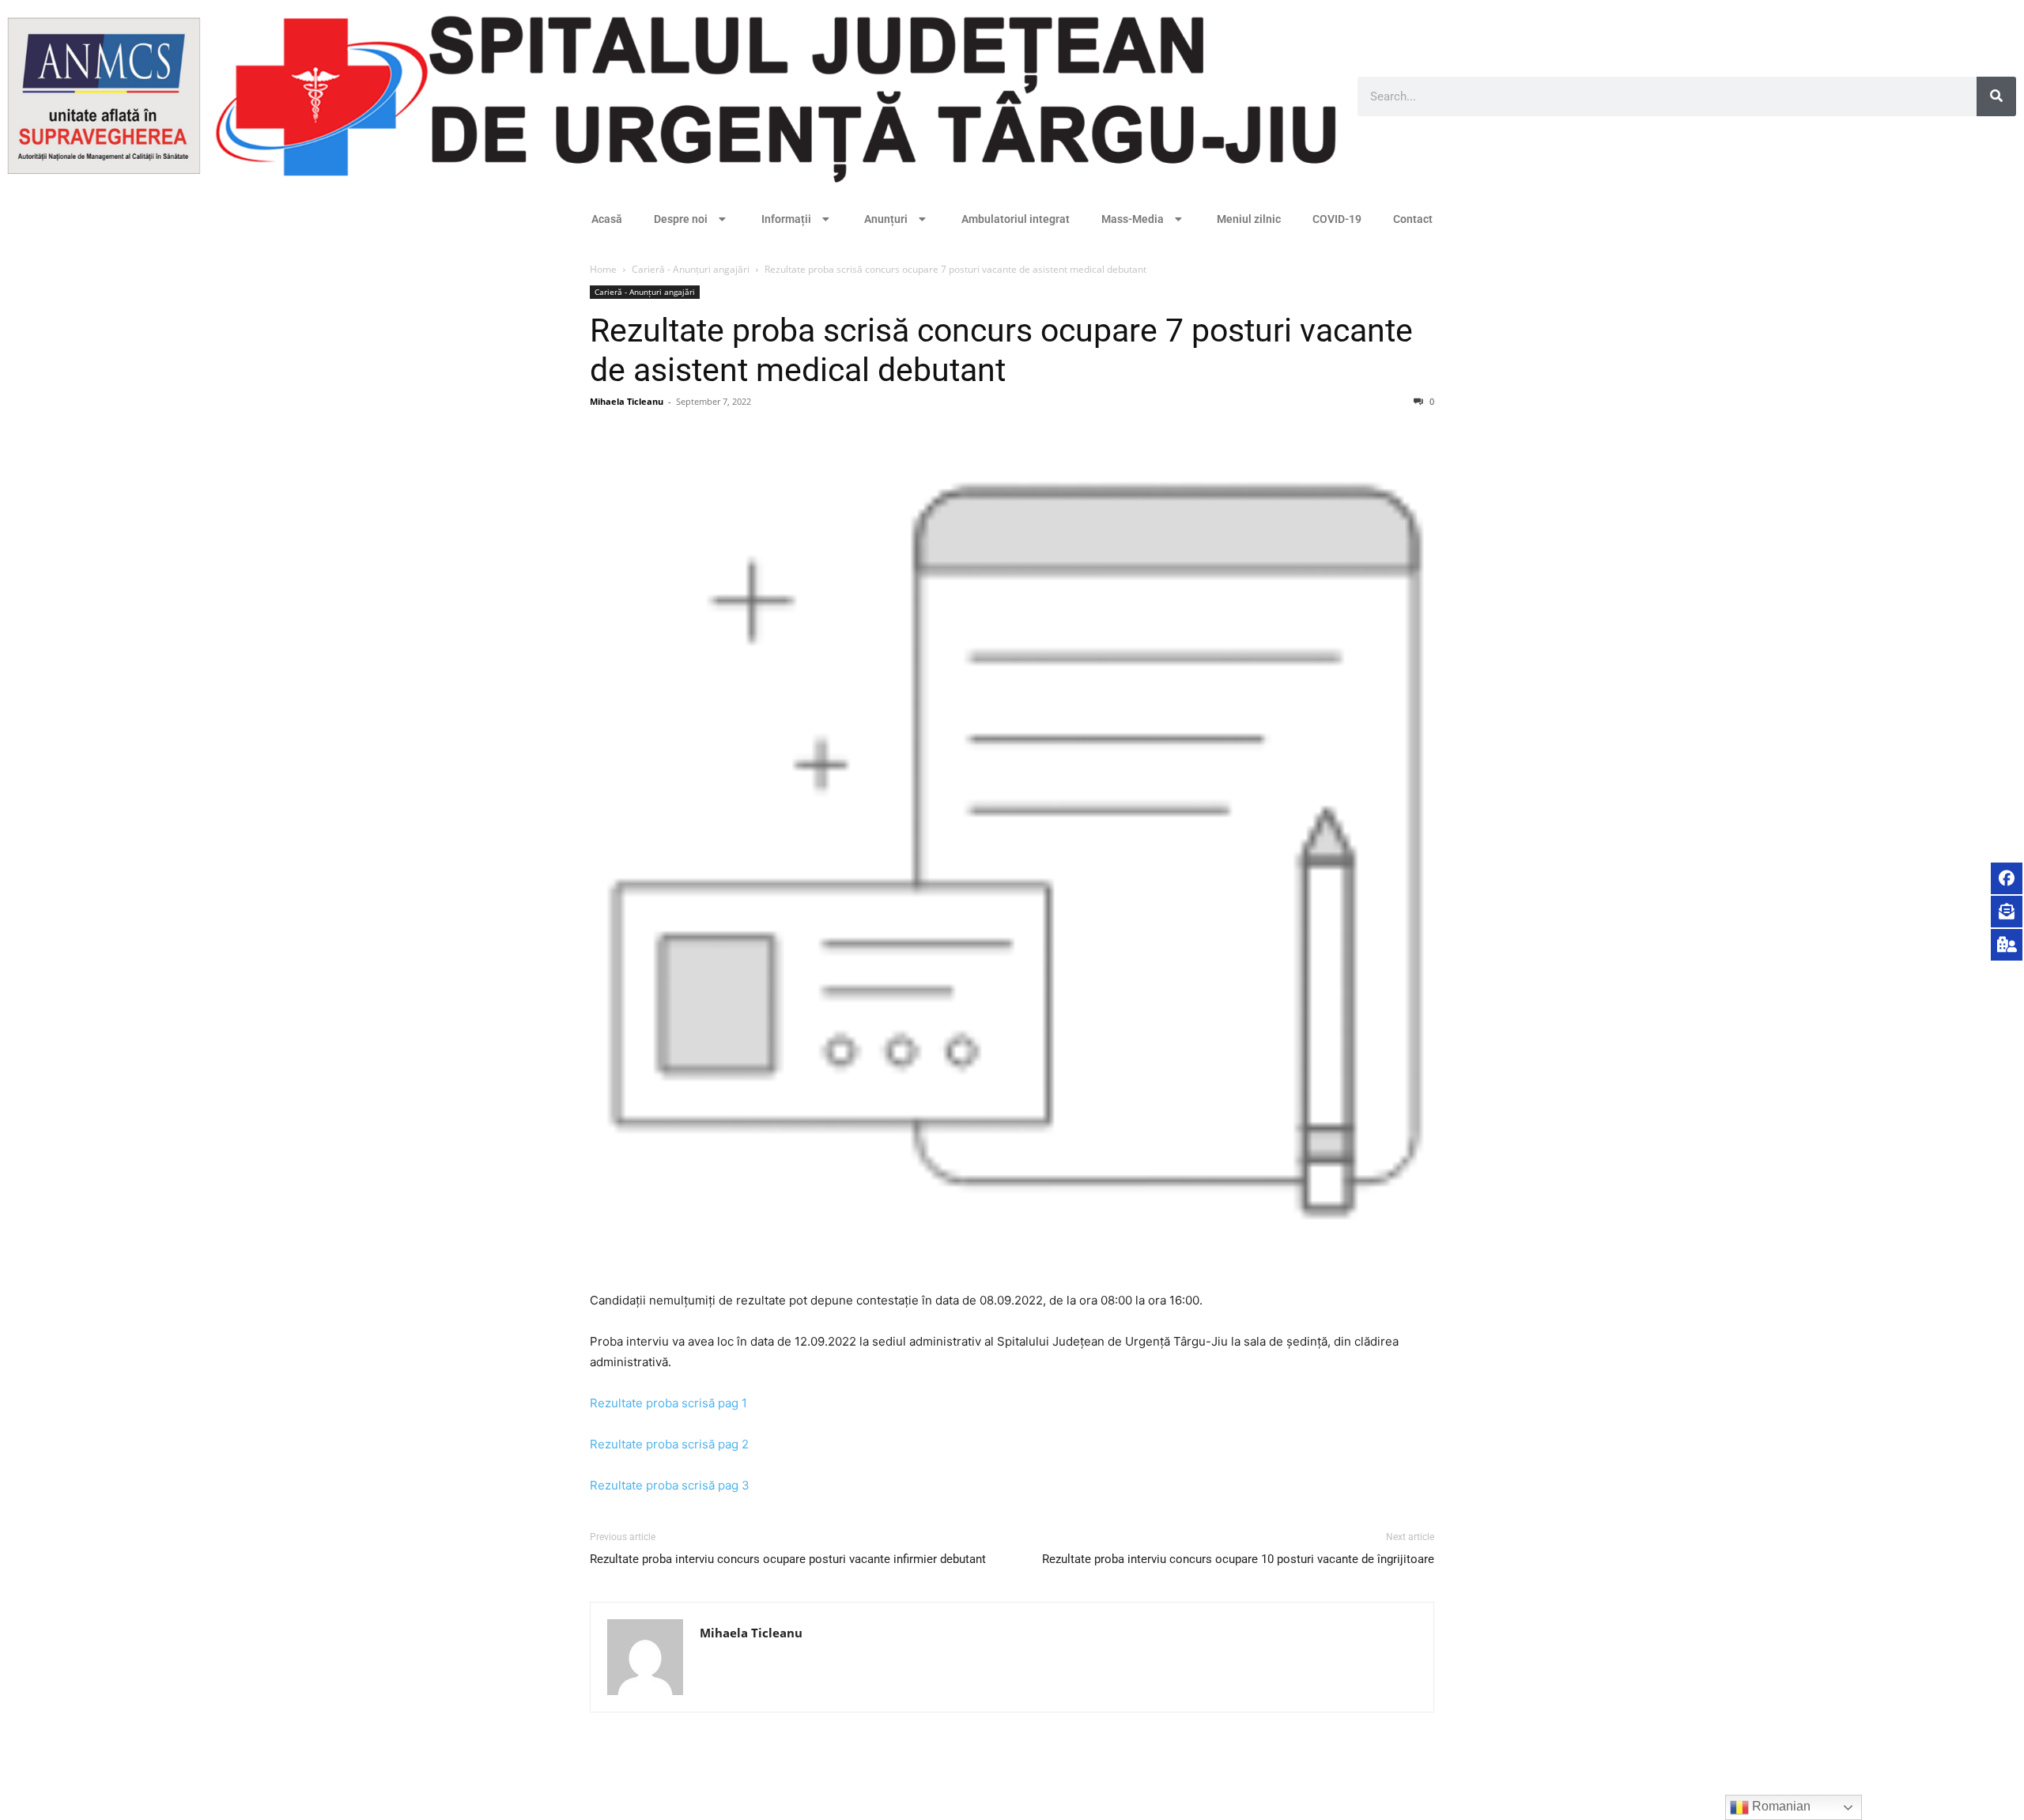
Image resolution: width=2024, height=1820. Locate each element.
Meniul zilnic (1249, 219)
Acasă (607, 219)
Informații (786, 219)
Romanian (1780, 1806)
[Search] (1996, 96)
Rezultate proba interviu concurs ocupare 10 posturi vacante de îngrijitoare (1238, 1559)
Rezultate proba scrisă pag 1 (668, 1403)
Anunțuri (886, 219)
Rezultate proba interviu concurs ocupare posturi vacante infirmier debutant (788, 1559)
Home (603, 269)
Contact (1413, 219)
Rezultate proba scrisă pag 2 (669, 1444)
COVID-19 (1337, 219)
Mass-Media (1133, 219)
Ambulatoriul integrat (1016, 219)
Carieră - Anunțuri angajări (691, 269)
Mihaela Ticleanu (627, 401)
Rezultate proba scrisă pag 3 (670, 1485)
